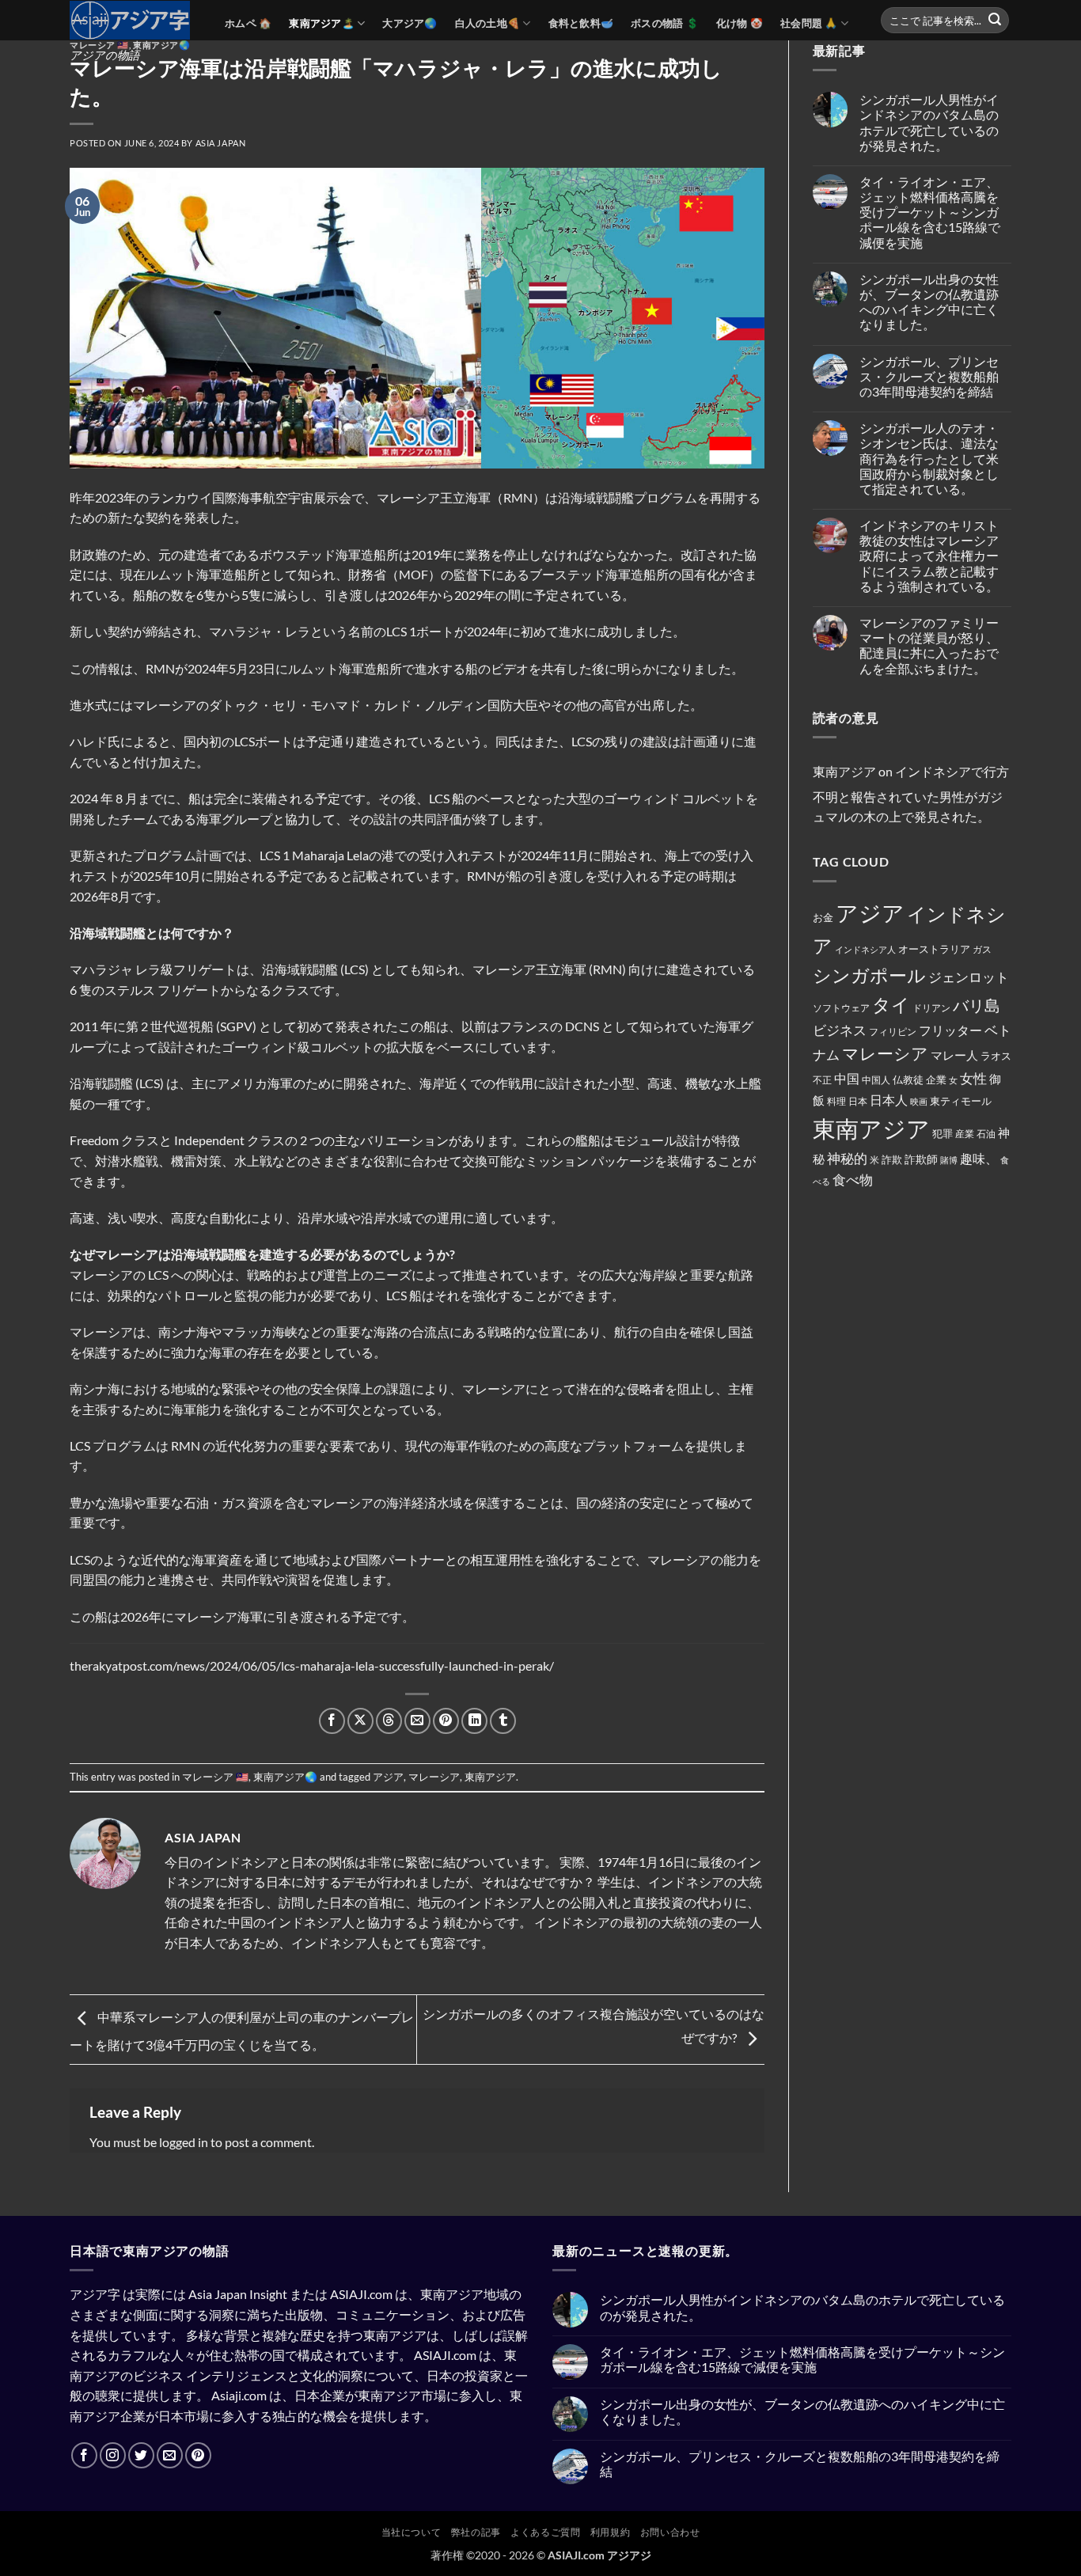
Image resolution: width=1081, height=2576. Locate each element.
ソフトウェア (841, 1008)
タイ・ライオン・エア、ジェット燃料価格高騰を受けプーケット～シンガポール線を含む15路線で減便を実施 (930, 212)
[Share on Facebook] (332, 1721)
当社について (412, 2532)
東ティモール (961, 1101)
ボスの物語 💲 (665, 23)
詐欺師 (921, 1159)
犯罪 (943, 1133)
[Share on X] (360, 1721)
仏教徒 (908, 1079)
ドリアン (931, 1008)
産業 (965, 1134)
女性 (973, 1078)
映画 (919, 1101)
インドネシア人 (865, 949)
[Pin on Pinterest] (446, 1721)
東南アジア (490, 1777)
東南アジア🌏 (161, 45)
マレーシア (434, 1777)
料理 (836, 1101)
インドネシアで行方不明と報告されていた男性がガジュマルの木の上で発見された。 (911, 794)
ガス (982, 949)
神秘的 (847, 1158)
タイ (891, 1004)
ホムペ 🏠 (248, 23)
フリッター (950, 1030)
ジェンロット (969, 977)
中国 (847, 1079)
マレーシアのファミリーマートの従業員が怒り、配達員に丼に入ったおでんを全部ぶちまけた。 (929, 645)
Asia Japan (221, 143)
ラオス (996, 1056)
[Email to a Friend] (417, 1721)
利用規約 (610, 2532)
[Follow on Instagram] (113, 2455)
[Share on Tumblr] (503, 1721)
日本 (858, 1101)
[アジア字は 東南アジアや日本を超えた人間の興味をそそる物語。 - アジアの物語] (135, 20)
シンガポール (869, 975)
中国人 (876, 1080)
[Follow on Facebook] (84, 2455)
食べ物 (853, 1180)
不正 (822, 1080)
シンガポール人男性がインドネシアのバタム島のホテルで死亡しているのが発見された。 (929, 122)
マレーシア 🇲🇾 (99, 45)
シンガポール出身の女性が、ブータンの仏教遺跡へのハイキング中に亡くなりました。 (929, 302)
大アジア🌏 (410, 23)
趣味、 (979, 1158)
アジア (388, 1777)
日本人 (889, 1100)
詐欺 (892, 1159)
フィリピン (893, 1032)
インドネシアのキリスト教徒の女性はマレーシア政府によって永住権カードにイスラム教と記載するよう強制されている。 (929, 556)
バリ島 (977, 1005)
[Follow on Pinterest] (198, 2455)
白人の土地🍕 (488, 23)
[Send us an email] (170, 2455)
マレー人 (954, 1055)
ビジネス (840, 1030)
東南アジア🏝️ (322, 23)
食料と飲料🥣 (581, 23)
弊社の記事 (476, 2532)
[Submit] (995, 21)
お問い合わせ (670, 2532)
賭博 (949, 1160)
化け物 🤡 (740, 23)
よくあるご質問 (545, 2532)
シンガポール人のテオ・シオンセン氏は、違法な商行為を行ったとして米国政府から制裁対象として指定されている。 (929, 458)
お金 (823, 917)
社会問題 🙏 (809, 23)
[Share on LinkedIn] (474, 1721)
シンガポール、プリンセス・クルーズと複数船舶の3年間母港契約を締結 (929, 376)
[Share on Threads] (389, 1721)
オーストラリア (934, 949)
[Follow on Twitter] (141, 2455)
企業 (936, 1079)
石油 (986, 1134)
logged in (184, 2142)
